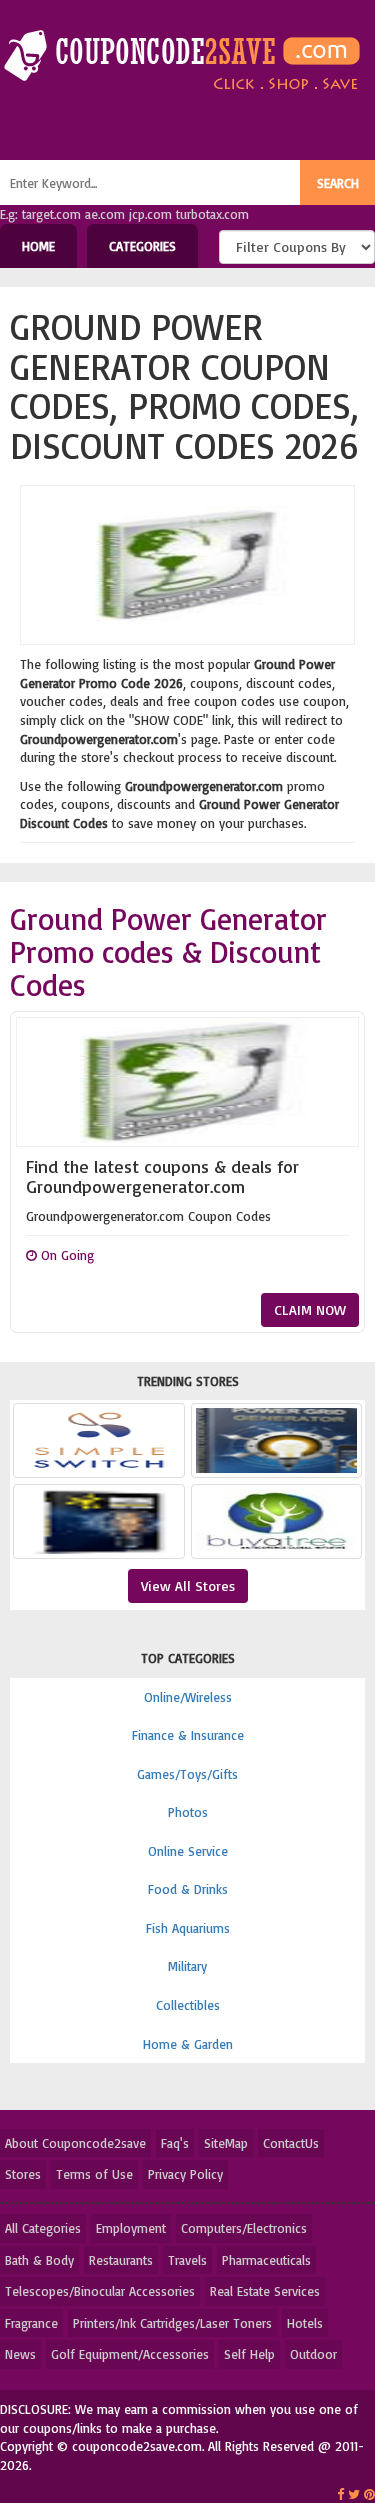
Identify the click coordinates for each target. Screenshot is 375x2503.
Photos (188, 1812)
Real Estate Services (265, 2291)
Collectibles (188, 2005)
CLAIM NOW (310, 1309)
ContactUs (291, 2143)
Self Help (249, 2354)
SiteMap (226, 2143)
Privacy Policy (185, 2174)
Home (38, 246)
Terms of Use (94, 2174)
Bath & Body (39, 2260)
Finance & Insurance (188, 1735)
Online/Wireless (188, 1697)
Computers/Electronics (244, 2228)
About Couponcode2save (75, 2143)
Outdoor (313, 2354)
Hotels (305, 2323)
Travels (187, 2260)
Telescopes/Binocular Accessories (100, 2291)
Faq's (175, 2143)
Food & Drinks (188, 1889)
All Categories (43, 2228)
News (20, 2354)
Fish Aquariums (188, 1928)
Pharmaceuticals (266, 2260)
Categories (142, 246)
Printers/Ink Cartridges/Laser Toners (172, 2323)
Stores (23, 2174)
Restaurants (121, 2260)
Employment (131, 2228)
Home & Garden (188, 2044)
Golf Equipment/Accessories (130, 2354)
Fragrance (31, 2323)
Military (187, 1966)
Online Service (188, 1851)
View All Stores (188, 1585)
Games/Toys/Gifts (187, 1774)
